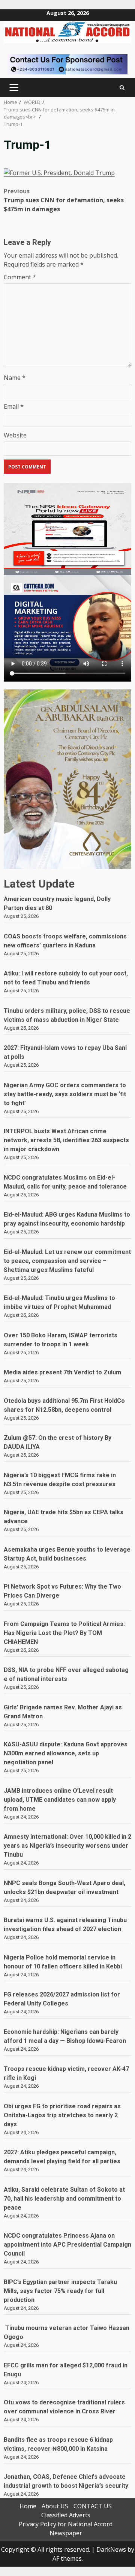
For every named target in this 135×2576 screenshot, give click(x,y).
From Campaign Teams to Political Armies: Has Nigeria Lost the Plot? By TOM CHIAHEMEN (64, 1633)
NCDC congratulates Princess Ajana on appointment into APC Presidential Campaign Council (67, 2245)
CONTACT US (93, 2506)
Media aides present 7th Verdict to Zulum (62, 1372)
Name (15, 378)
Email (14, 406)
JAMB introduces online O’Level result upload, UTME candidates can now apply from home (60, 1800)
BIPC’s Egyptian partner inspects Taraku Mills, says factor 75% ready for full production (60, 2291)
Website (15, 435)
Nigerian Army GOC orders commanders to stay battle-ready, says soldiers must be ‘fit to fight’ (65, 1094)
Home (28, 2506)
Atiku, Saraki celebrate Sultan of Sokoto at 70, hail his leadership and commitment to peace (64, 2199)
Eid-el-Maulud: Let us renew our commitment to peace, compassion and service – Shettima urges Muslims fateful (67, 1261)
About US (55, 2506)
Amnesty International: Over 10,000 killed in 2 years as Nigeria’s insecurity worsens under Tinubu (67, 1846)
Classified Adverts (66, 2515)
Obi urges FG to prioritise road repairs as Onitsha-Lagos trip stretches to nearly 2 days (62, 2115)
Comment (20, 277)
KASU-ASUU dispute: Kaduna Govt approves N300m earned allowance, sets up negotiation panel (66, 1753)
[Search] (122, 88)
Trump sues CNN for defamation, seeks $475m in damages (64, 200)
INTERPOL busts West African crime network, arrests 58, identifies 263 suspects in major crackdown (66, 1140)
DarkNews (111, 2549)
